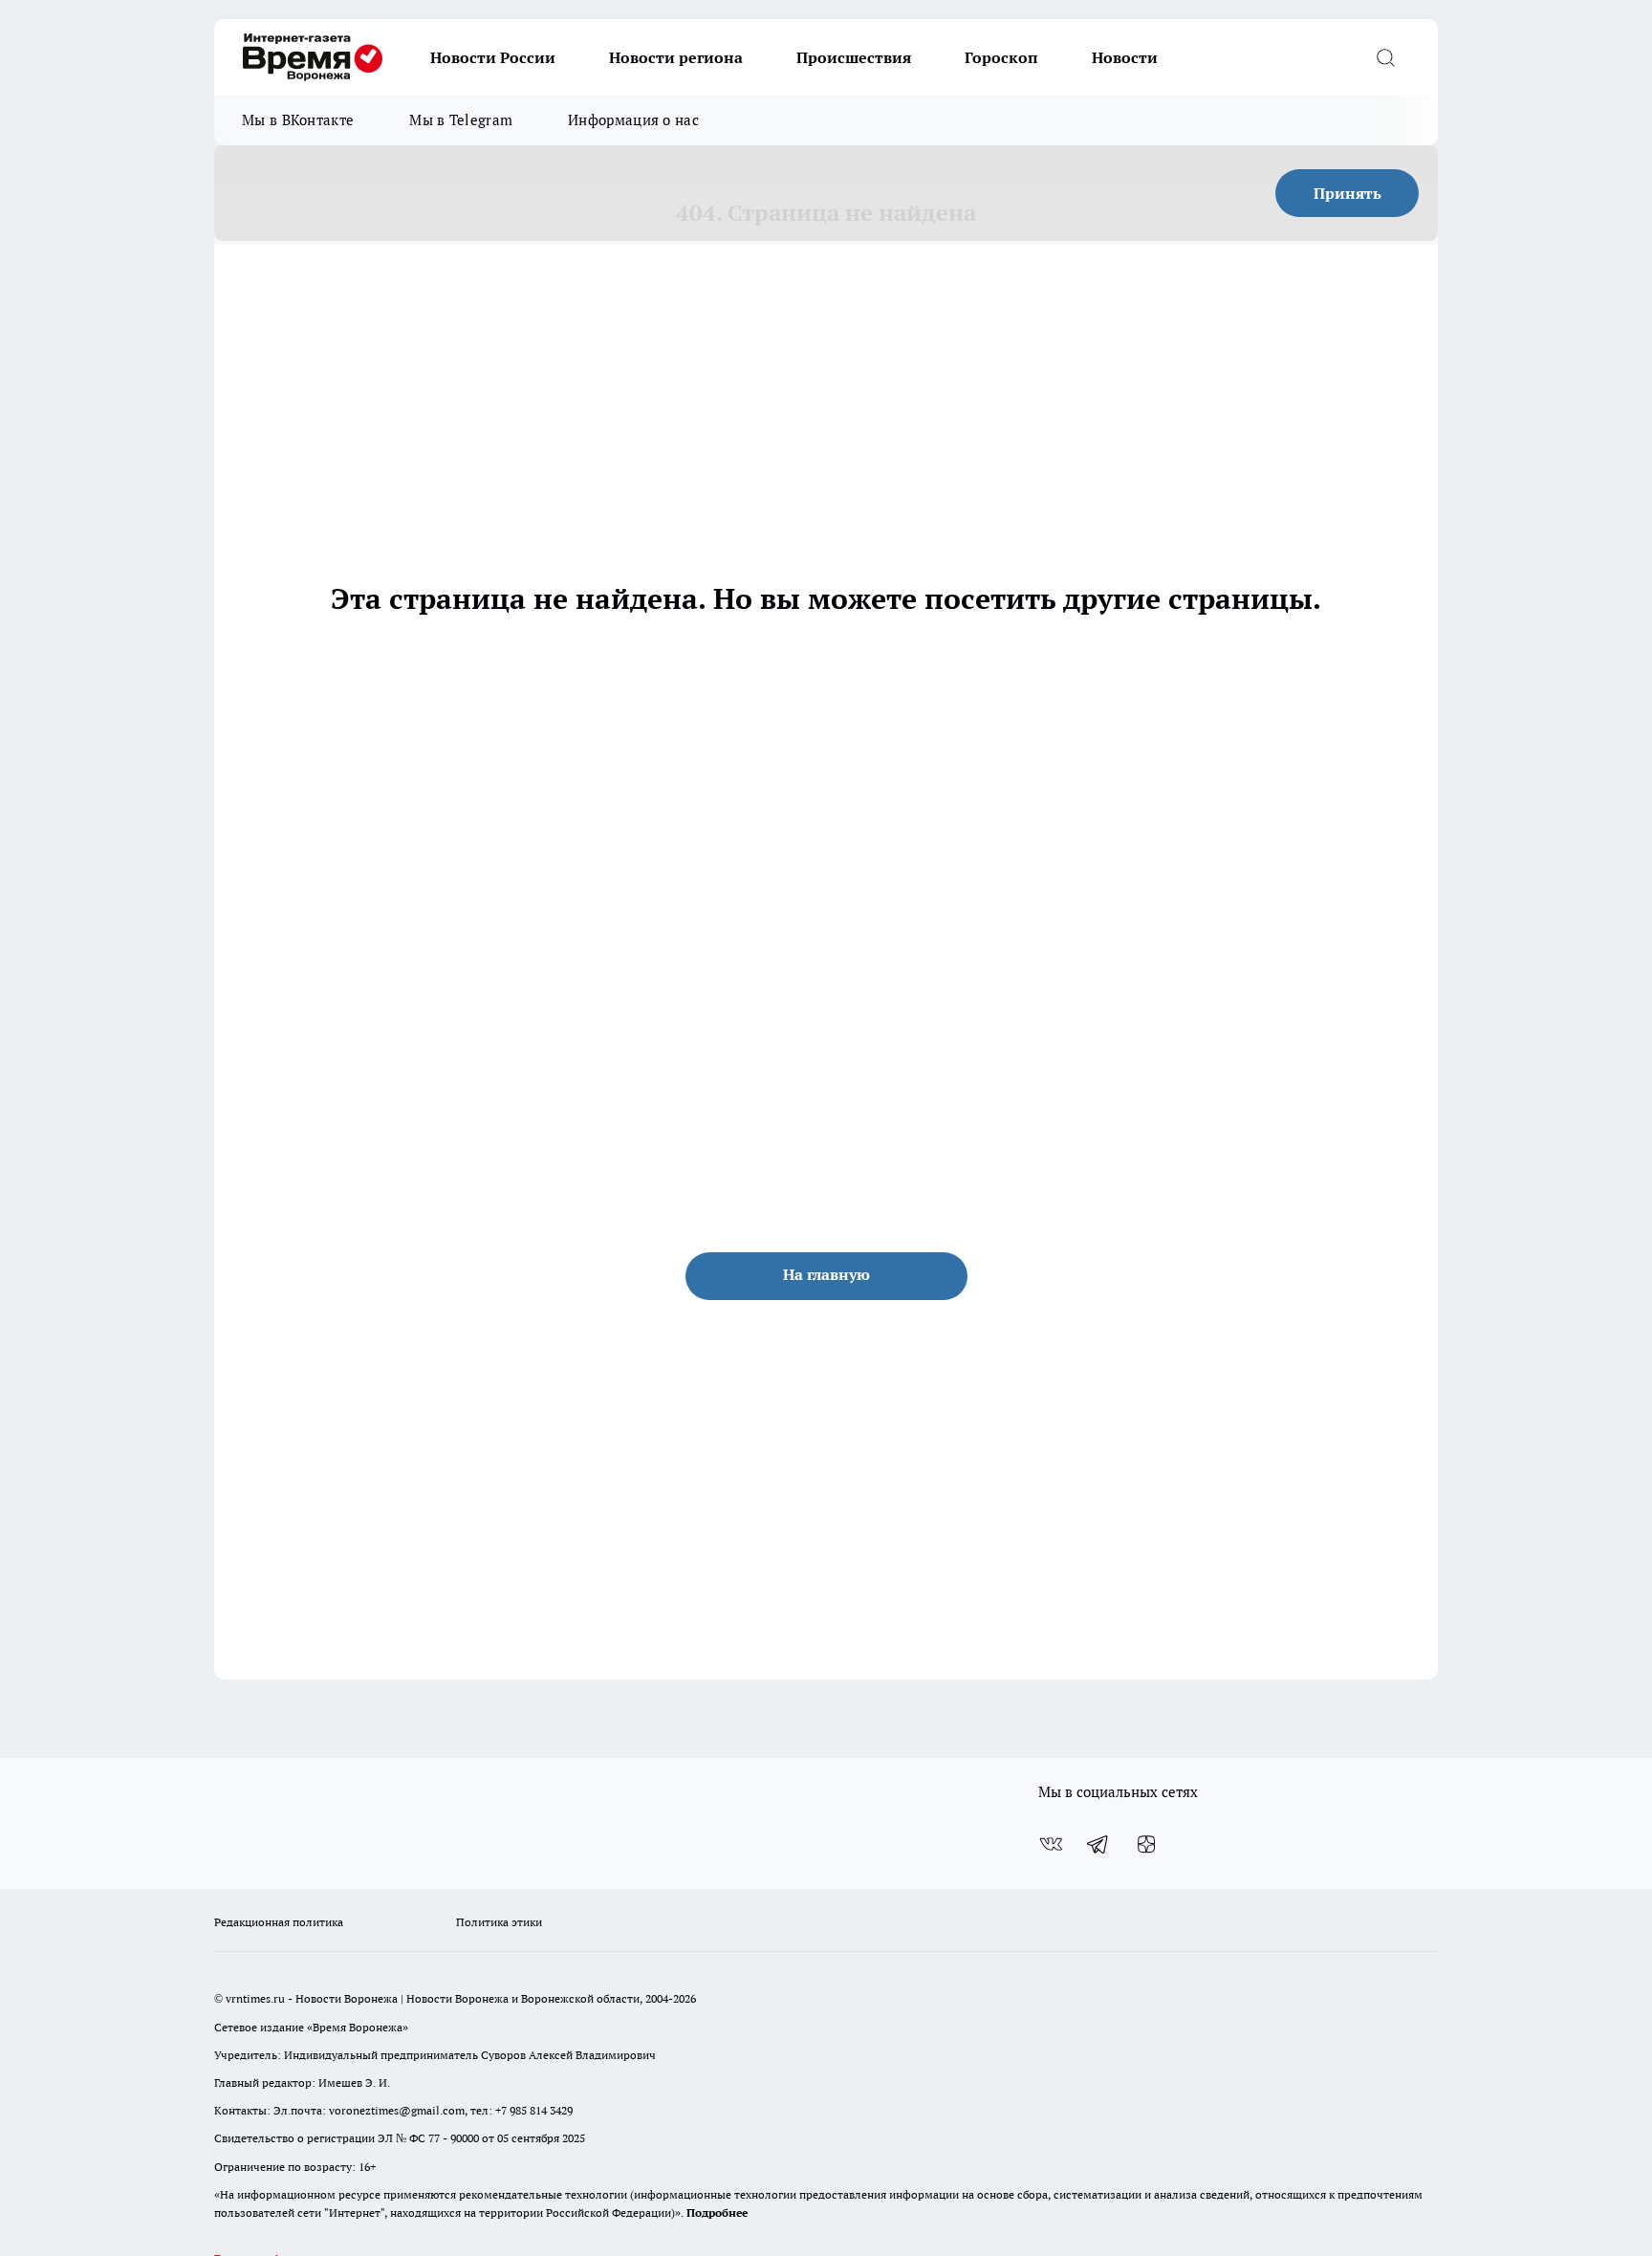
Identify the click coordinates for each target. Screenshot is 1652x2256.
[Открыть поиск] (1385, 57)
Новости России (493, 57)
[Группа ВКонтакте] (1051, 1844)
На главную (826, 1274)
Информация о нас (633, 120)
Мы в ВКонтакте (298, 120)
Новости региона (676, 57)
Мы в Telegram (461, 120)
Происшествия (854, 57)
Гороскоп (1001, 57)
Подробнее (717, 2213)
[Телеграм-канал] (1098, 1844)
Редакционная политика (279, 1922)
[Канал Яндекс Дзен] (1146, 1844)
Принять (1348, 193)
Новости (1125, 57)
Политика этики (499, 1922)
